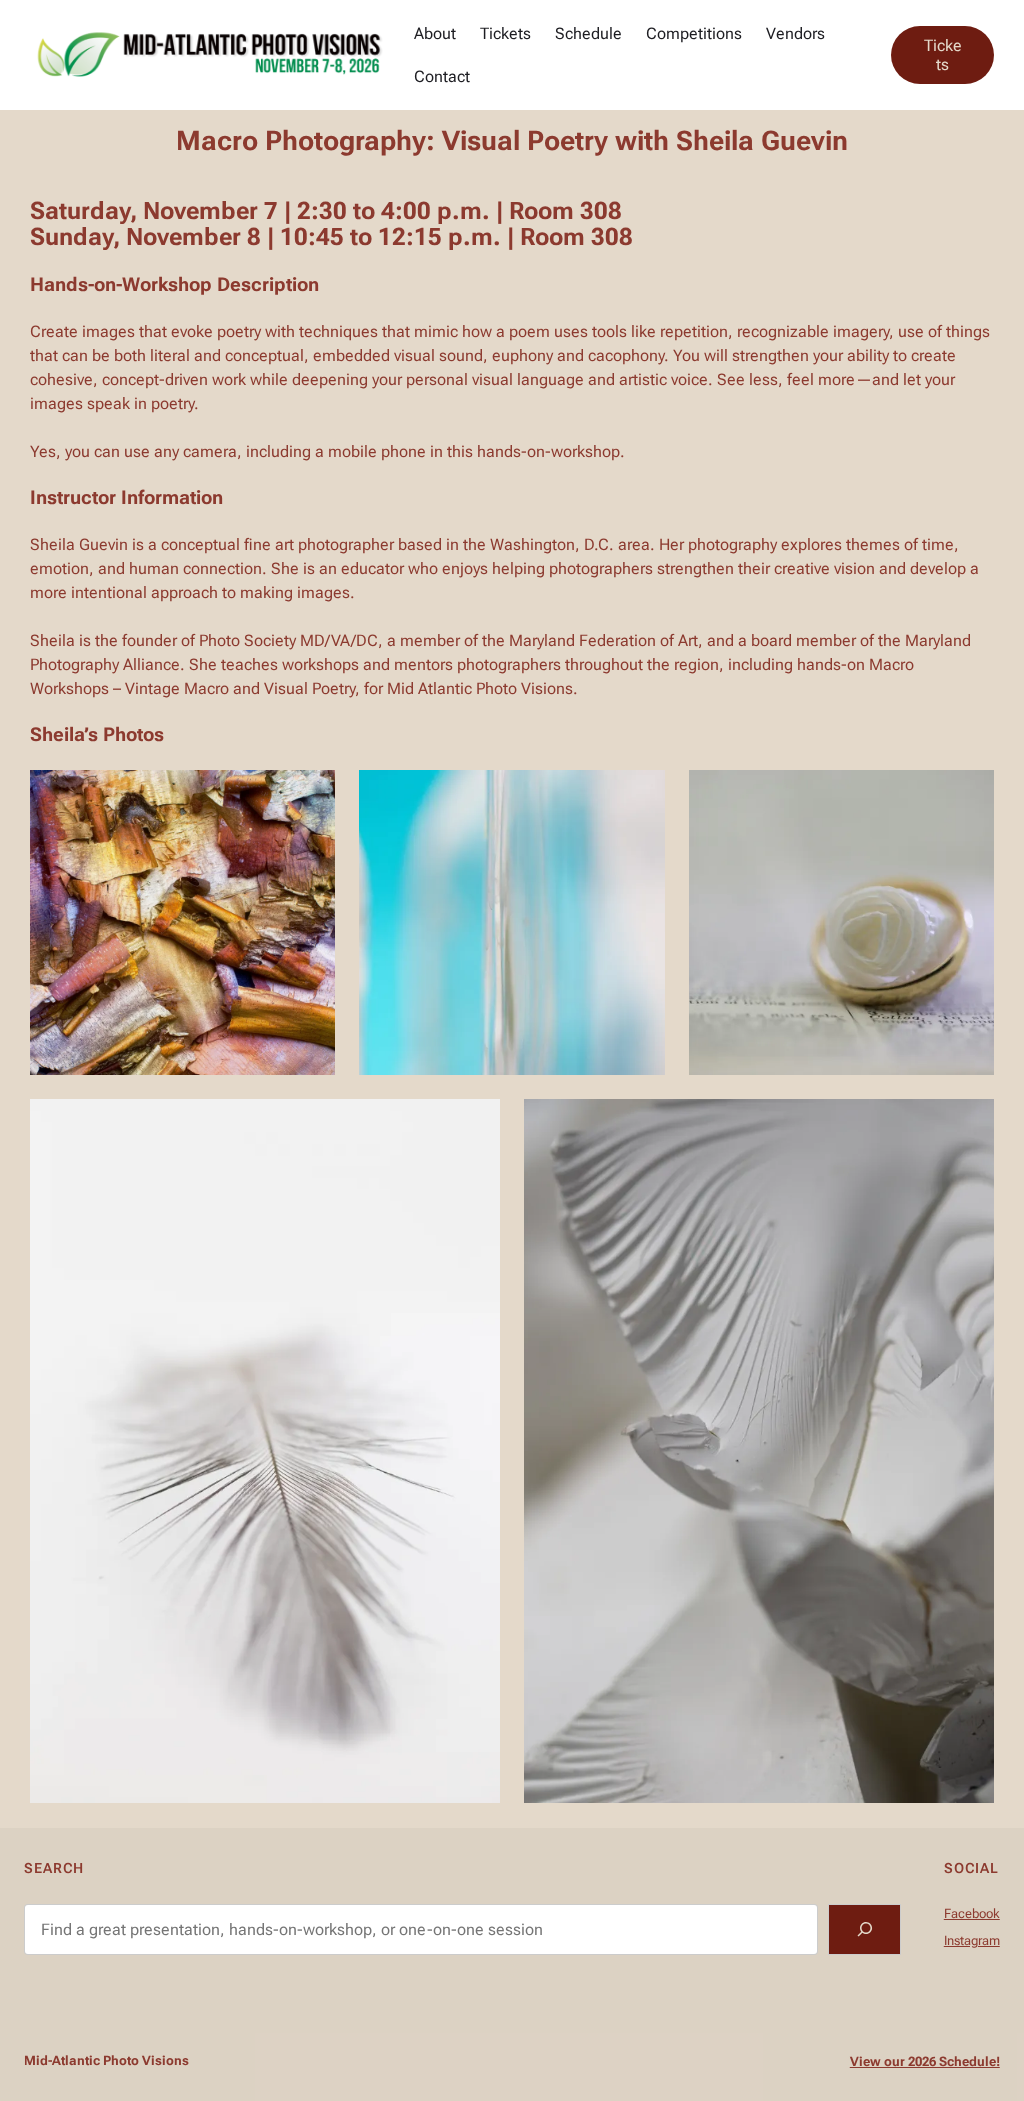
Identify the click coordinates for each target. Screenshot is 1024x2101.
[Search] (864, 1929)
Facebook (972, 1913)
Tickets (943, 55)
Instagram (972, 1940)
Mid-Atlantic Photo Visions (106, 2060)
